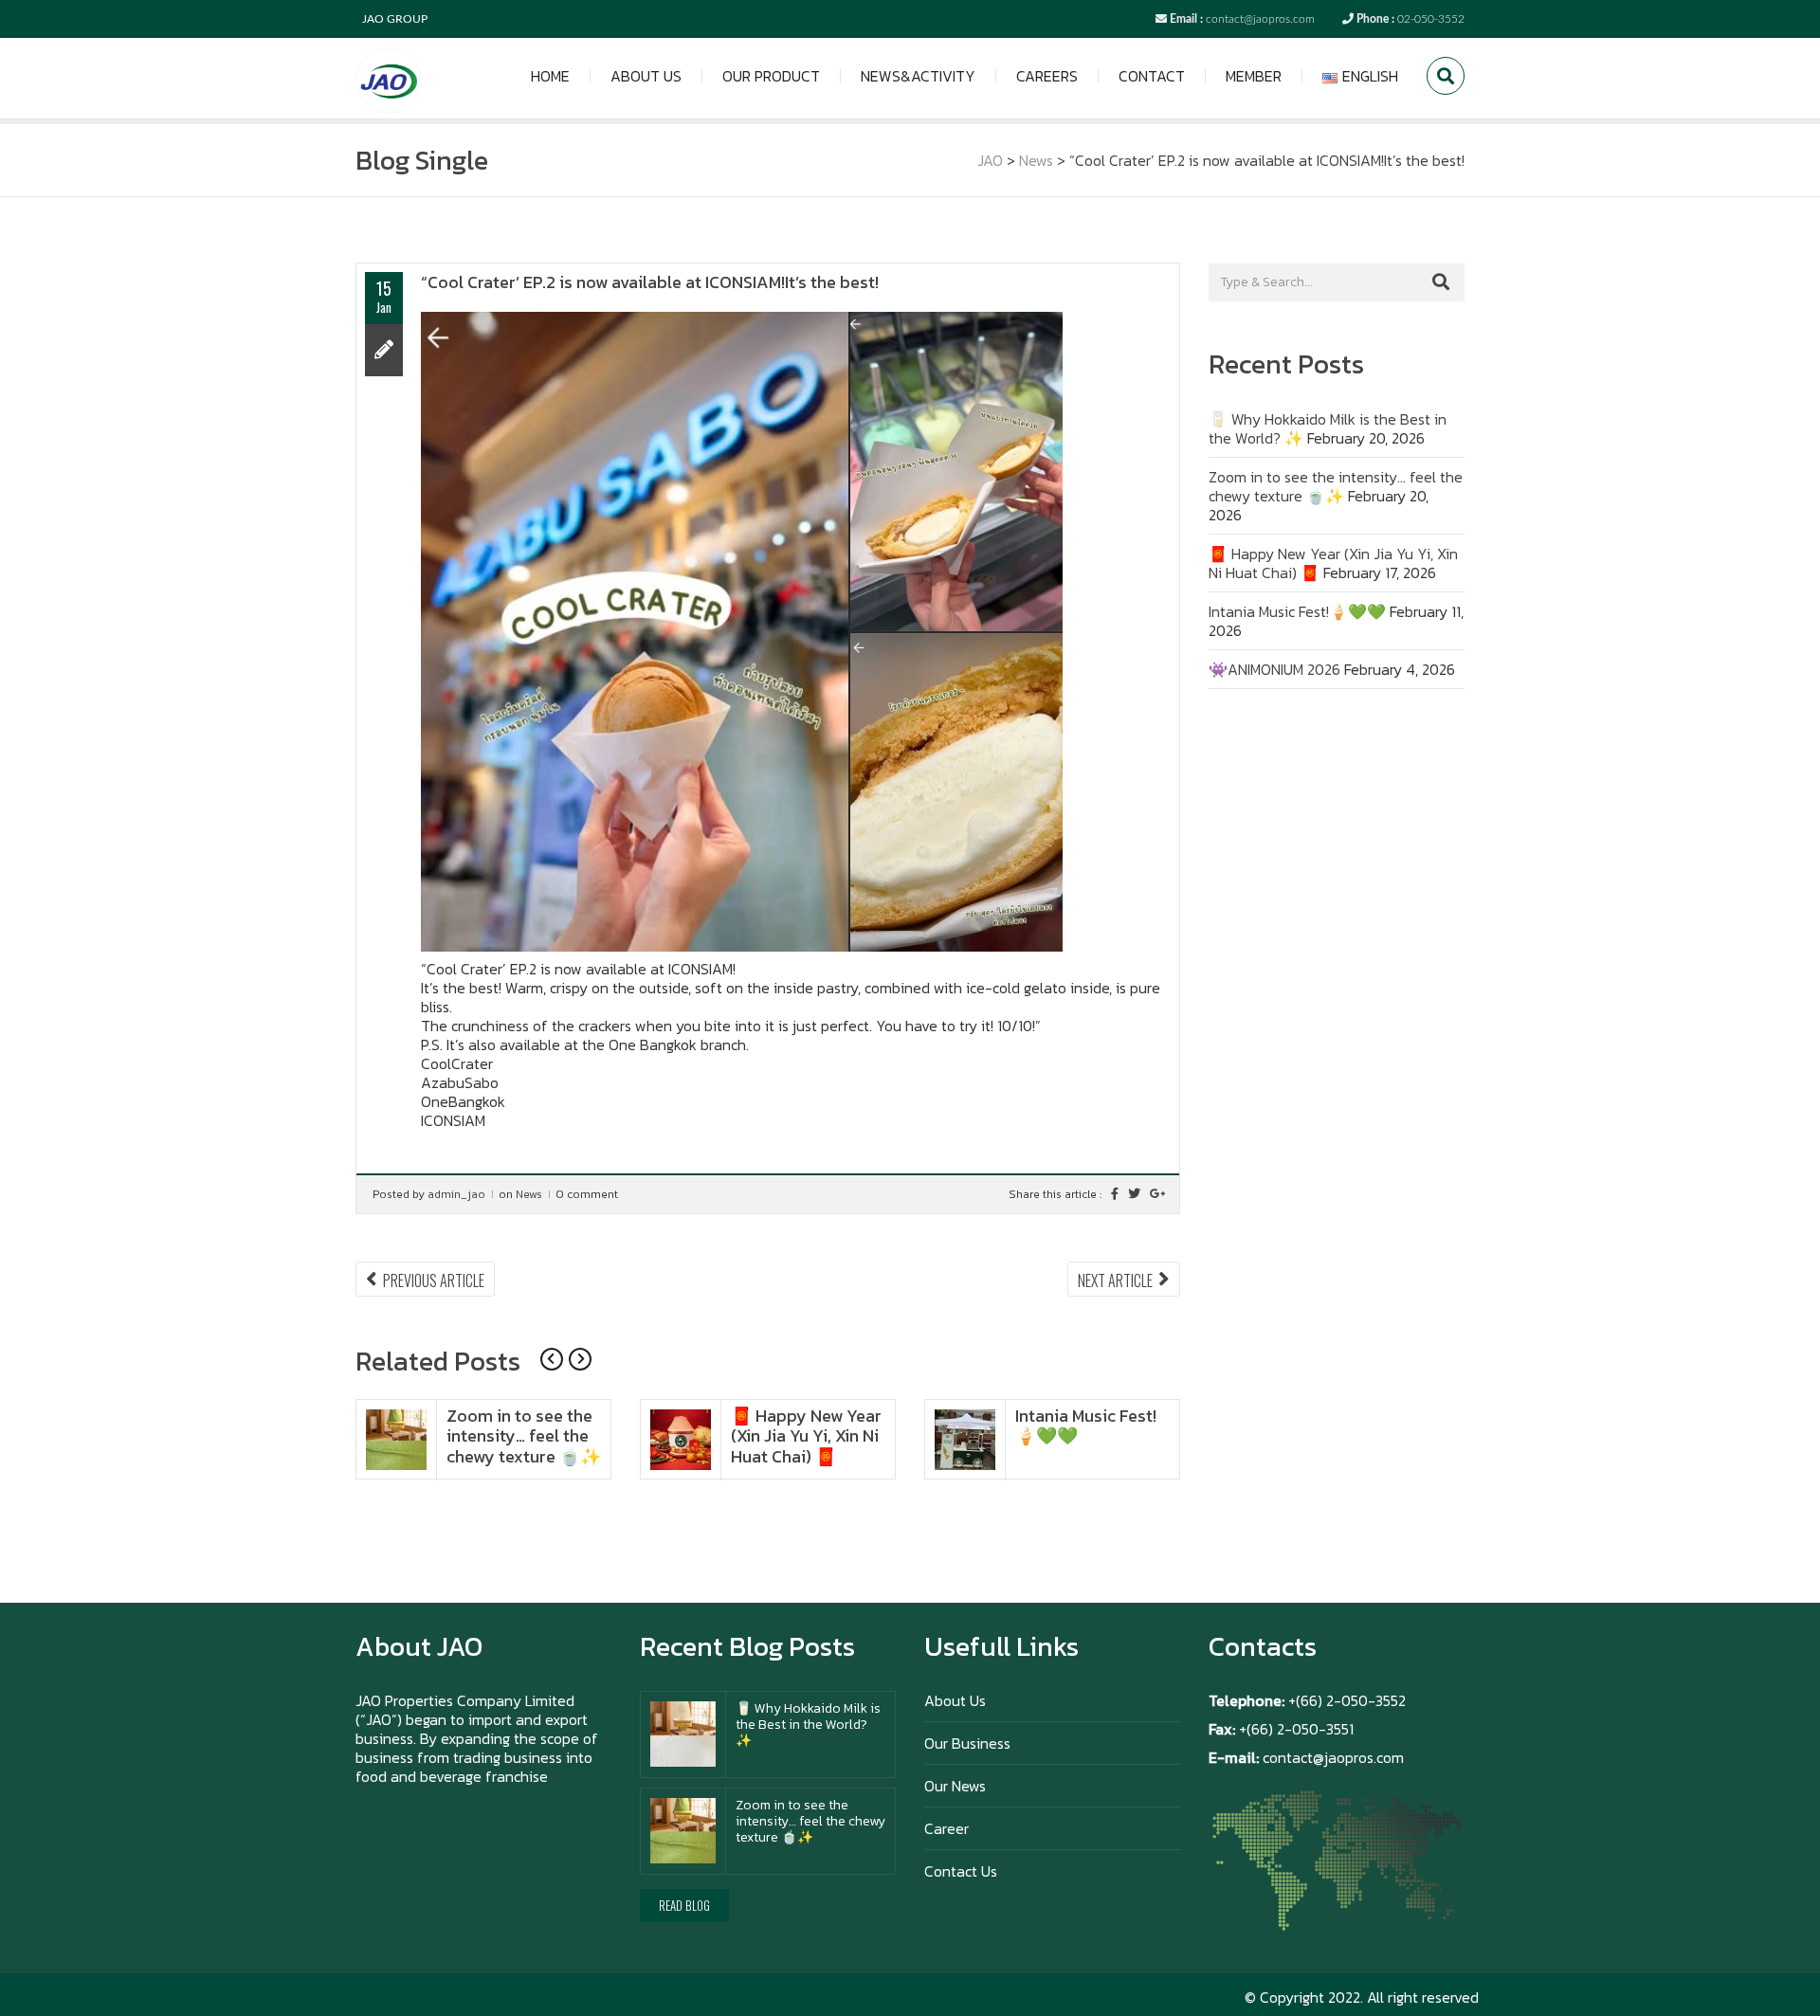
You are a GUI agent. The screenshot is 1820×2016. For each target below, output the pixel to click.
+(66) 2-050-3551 (1294, 1729)
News (529, 1194)
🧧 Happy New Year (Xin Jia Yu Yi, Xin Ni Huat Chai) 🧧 (806, 1436)
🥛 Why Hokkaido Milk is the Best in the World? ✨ (808, 1725)
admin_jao (456, 1194)
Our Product (771, 76)
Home (550, 76)
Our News (955, 1786)
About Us (646, 76)
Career (946, 1828)
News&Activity (918, 76)
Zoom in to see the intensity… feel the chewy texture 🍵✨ (524, 1436)
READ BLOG (684, 1905)
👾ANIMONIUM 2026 (1274, 669)
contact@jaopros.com (1260, 19)
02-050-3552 (1431, 19)
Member (1254, 76)
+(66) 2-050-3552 (1347, 1700)
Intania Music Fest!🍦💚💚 (1086, 1426)
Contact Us (961, 1871)
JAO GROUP (395, 19)
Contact (1152, 76)
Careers (1047, 76)
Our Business (967, 1743)
